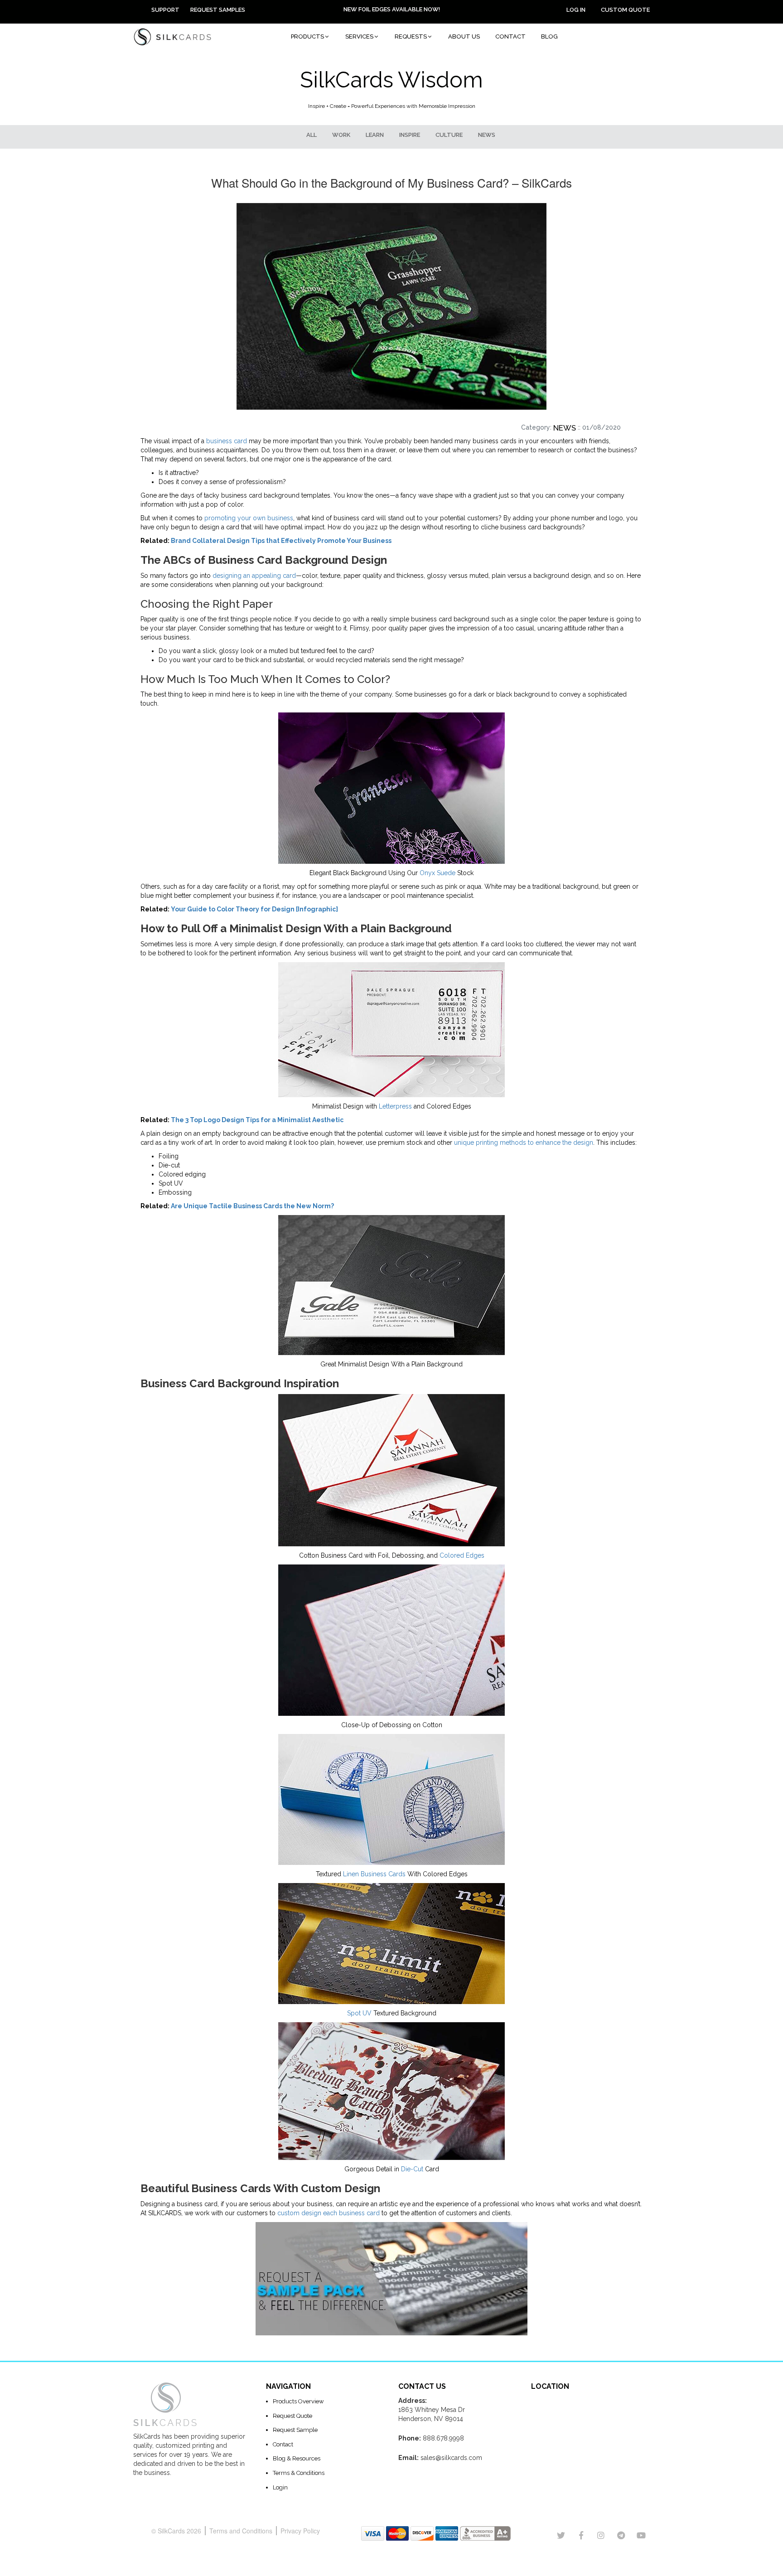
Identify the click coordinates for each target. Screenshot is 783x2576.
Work (341, 135)
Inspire (410, 135)
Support (165, 10)
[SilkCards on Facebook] (581, 2535)
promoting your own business (249, 518)
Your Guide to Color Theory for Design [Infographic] (254, 909)
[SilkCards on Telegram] (621, 2535)
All (312, 135)
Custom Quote (625, 10)
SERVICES (359, 36)
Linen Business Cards (374, 1874)
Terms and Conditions (241, 2531)
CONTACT (510, 36)
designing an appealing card (254, 576)
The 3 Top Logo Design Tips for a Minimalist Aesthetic (257, 1120)
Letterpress (395, 1106)
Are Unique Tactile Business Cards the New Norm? (252, 1206)
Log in (576, 10)
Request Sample (295, 2430)
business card (227, 441)
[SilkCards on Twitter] (561, 2535)
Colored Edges (462, 1555)
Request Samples (218, 10)
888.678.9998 (443, 2438)
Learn (375, 135)
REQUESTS (411, 36)
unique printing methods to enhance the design (524, 1143)
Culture (449, 135)
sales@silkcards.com (451, 2458)
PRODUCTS (307, 36)
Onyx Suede (437, 873)
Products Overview (298, 2401)
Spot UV (359, 2013)
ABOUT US (464, 36)
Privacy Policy (300, 2531)
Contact (283, 2444)
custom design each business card (329, 2213)
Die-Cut (412, 2169)
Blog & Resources (297, 2458)
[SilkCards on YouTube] (641, 2535)
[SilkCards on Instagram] (601, 2535)
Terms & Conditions (299, 2473)
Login (280, 2487)
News (487, 135)
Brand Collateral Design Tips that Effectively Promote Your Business (281, 541)
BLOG (549, 36)
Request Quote (292, 2416)
